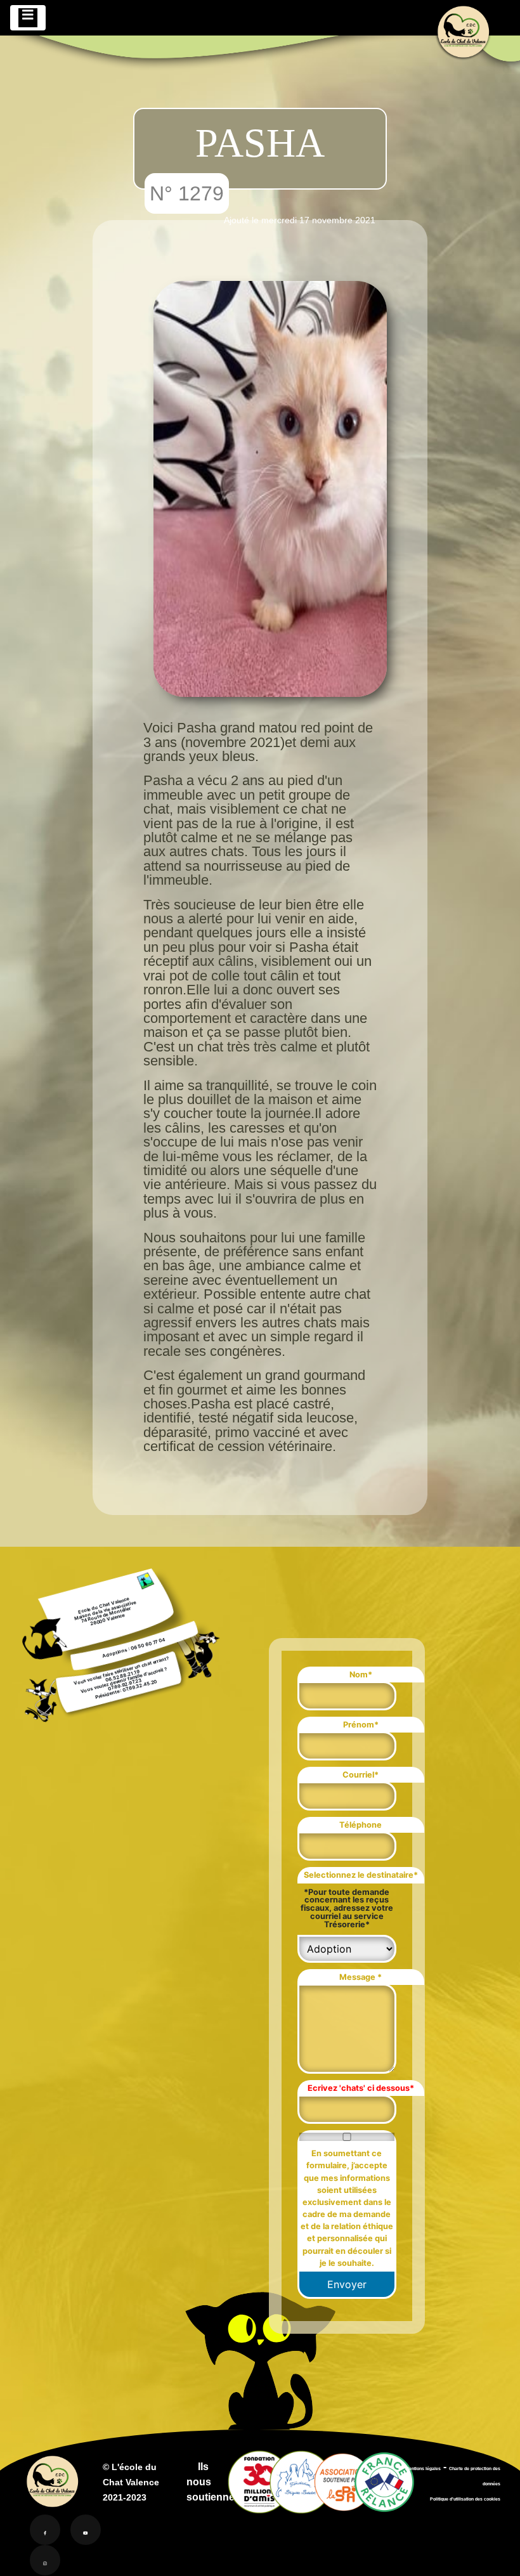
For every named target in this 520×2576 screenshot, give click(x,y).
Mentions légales (423, 2469)
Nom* (361, 1675)
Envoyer (347, 2284)
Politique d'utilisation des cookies (465, 2499)
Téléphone (361, 1825)
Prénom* (361, 1725)
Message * (361, 1977)
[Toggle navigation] (28, 18)
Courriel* (361, 1775)
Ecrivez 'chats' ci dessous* (361, 2088)
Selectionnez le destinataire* (361, 1875)
